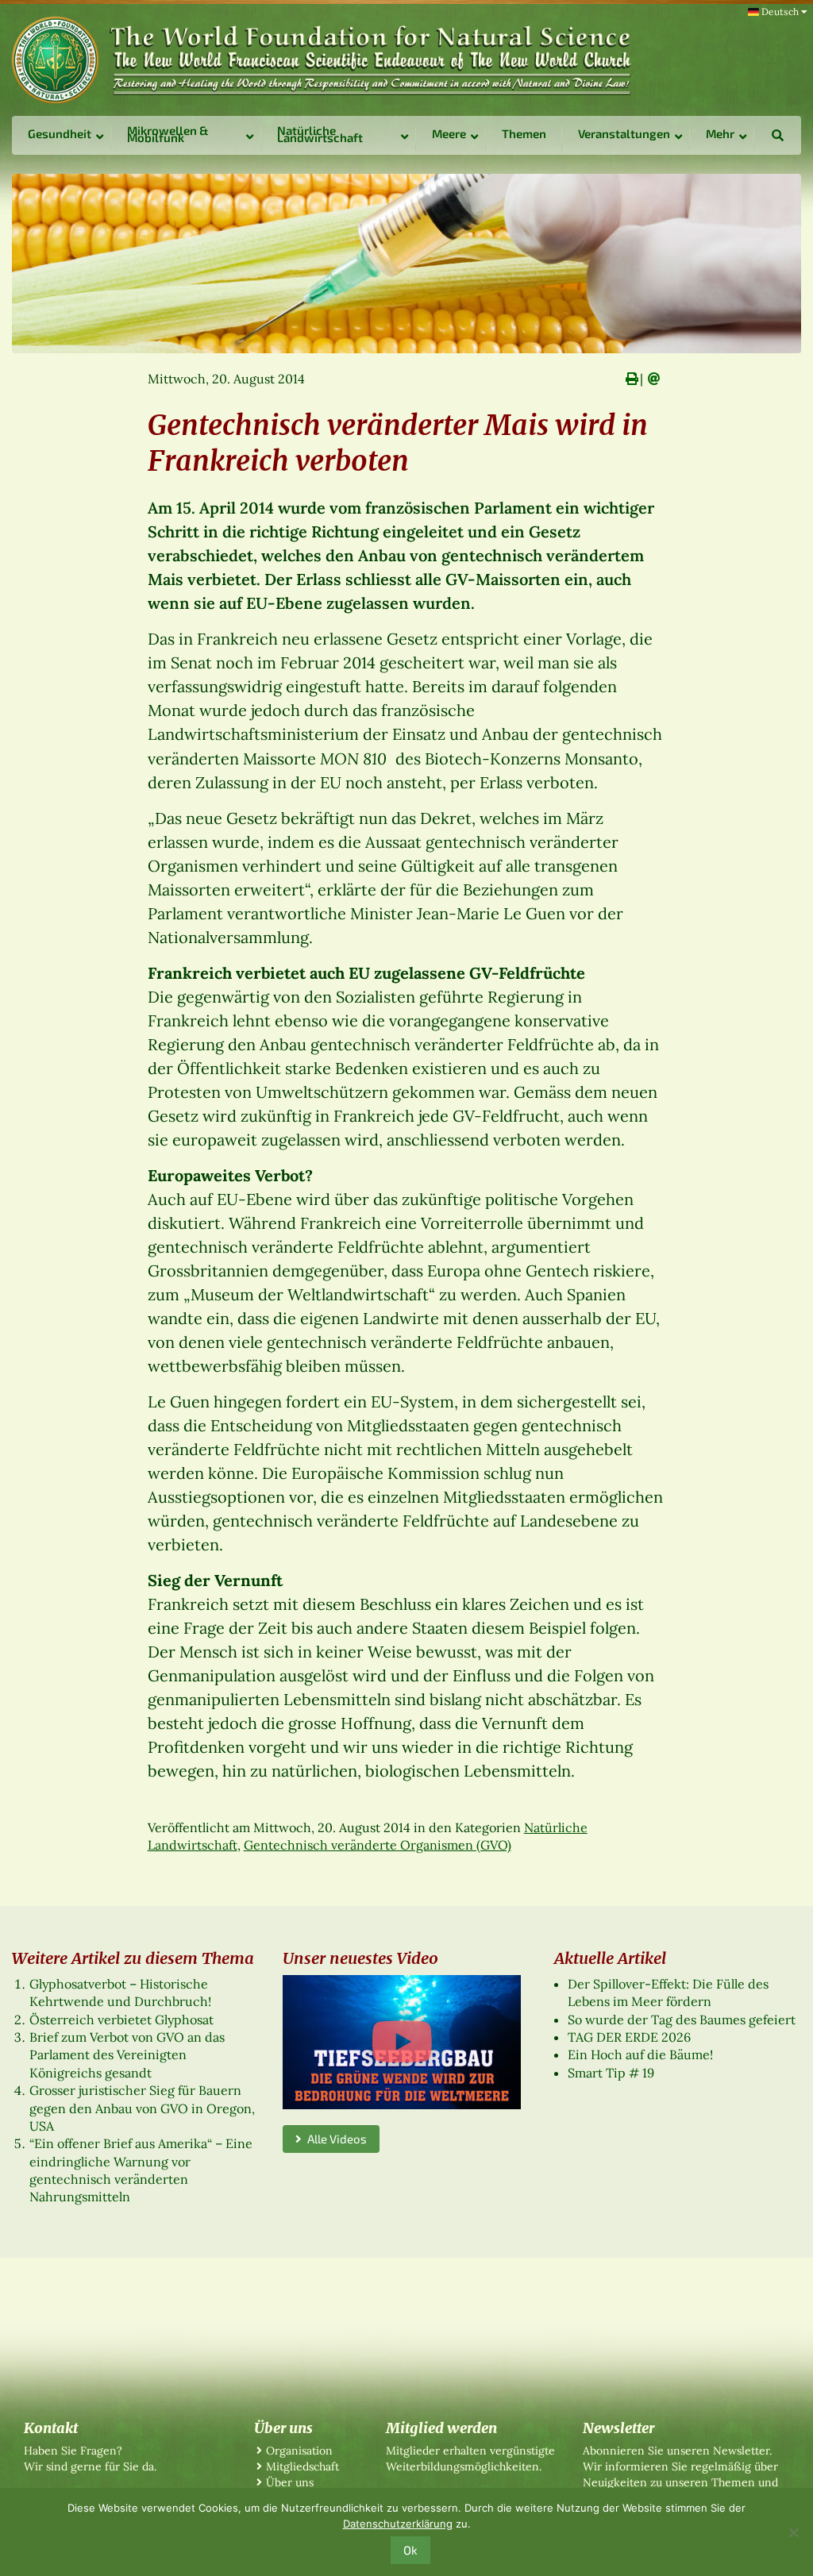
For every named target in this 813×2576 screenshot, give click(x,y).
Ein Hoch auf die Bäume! (640, 2054)
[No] (793, 2532)
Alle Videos (334, 2139)
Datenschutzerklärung (398, 2524)
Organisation (299, 2451)
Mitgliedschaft (302, 2466)
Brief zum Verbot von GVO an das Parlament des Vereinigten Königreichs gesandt (127, 2055)
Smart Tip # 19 (611, 2073)
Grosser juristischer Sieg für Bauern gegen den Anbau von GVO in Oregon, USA (142, 2108)
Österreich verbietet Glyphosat (121, 2020)
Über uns (290, 2482)
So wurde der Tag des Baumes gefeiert (682, 2020)
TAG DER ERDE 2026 (629, 2037)
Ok (410, 2550)
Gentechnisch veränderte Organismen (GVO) (378, 1845)
